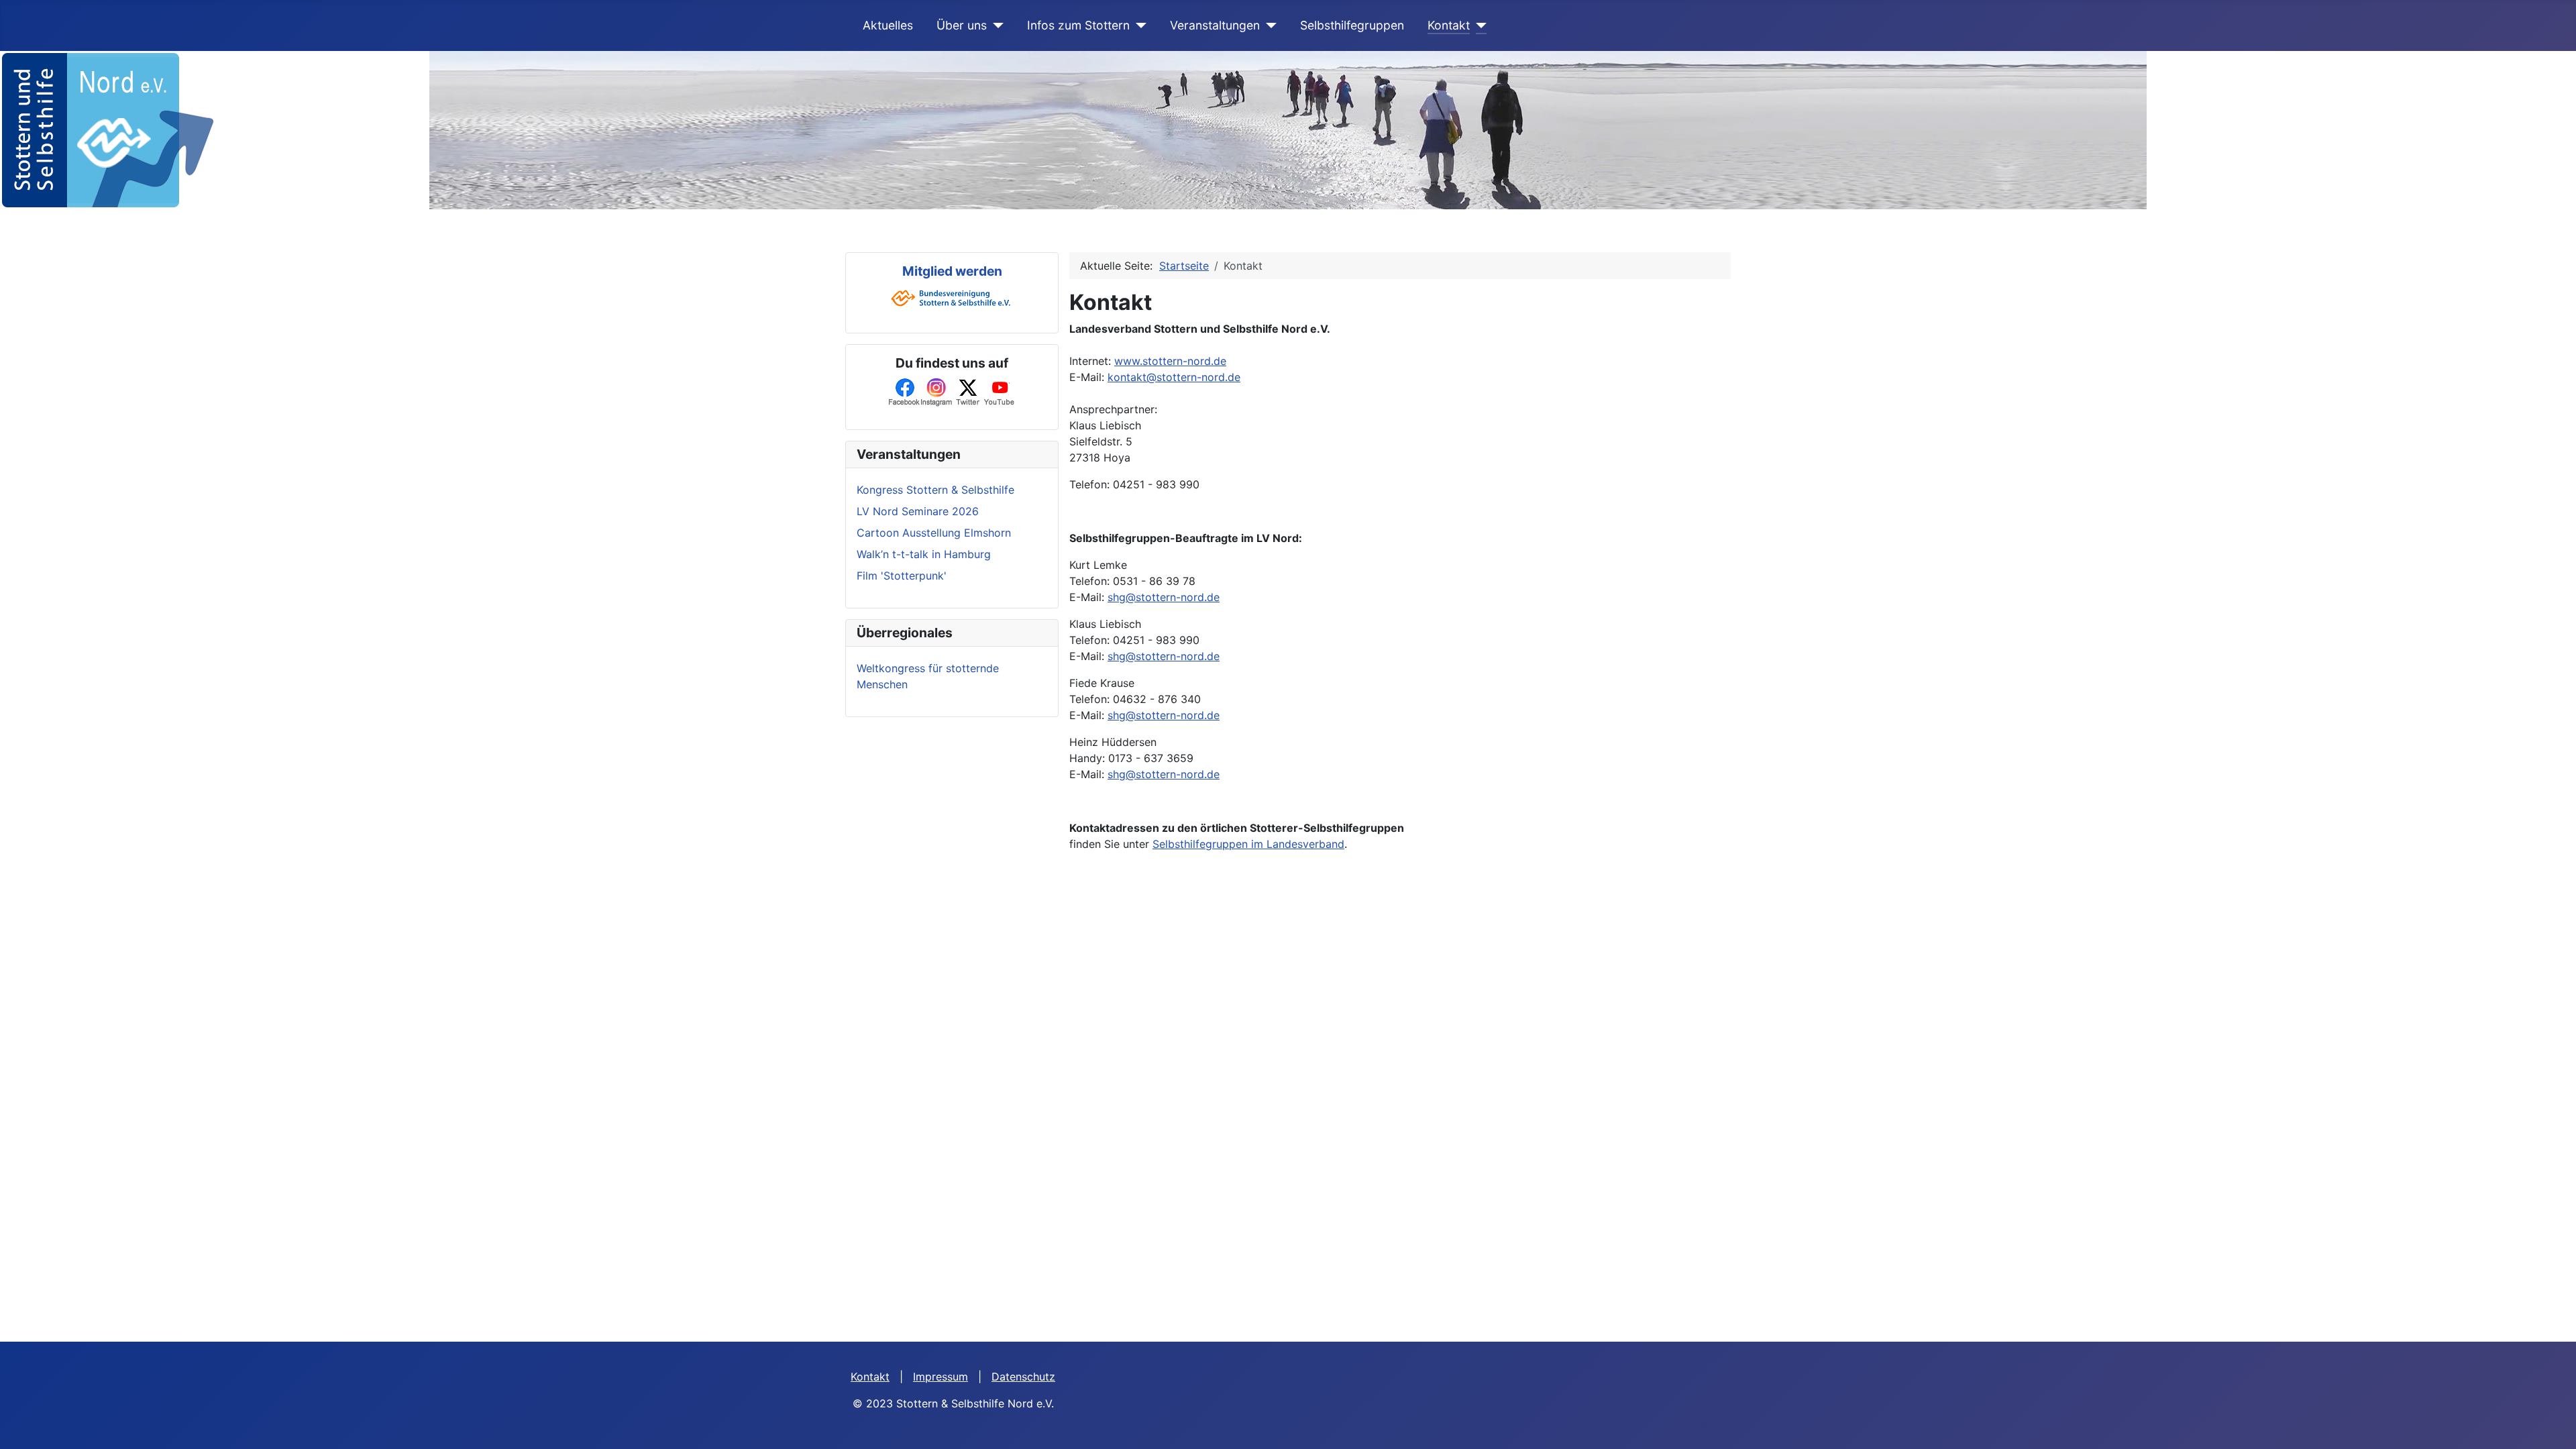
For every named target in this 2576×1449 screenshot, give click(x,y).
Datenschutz (1023, 1377)
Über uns (962, 25)
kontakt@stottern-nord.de (1174, 377)
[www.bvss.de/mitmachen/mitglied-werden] (952, 297)
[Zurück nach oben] (2553, 1424)
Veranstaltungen (1215, 25)
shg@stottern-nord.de (1164, 597)
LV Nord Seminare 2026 (918, 511)
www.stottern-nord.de (1170, 361)
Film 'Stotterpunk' (902, 576)
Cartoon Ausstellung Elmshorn (934, 533)
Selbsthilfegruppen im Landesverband (1248, 844)
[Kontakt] (1478, 25)
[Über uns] (995, 25)
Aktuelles (888, 25)
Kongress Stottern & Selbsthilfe (935, 490)
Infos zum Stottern (1078, 25)
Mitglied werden (952, 271)
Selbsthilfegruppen (1352, 25)
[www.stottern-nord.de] (107, 129)
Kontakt (1449, 25)
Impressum (941, 1377)
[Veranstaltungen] (1268, 25)
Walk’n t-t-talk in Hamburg (924, 554)
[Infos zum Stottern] (1138, 25)
